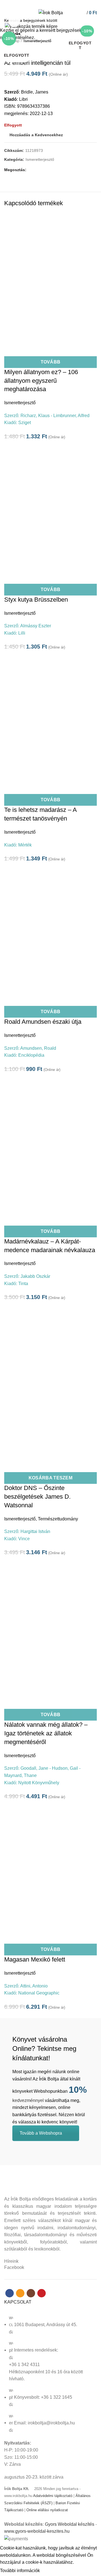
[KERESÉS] (93, 20)
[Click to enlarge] (14, 21)
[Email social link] (47, 4)
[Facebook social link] (41, 4)
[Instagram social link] (54, 4)
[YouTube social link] (60, 4)
